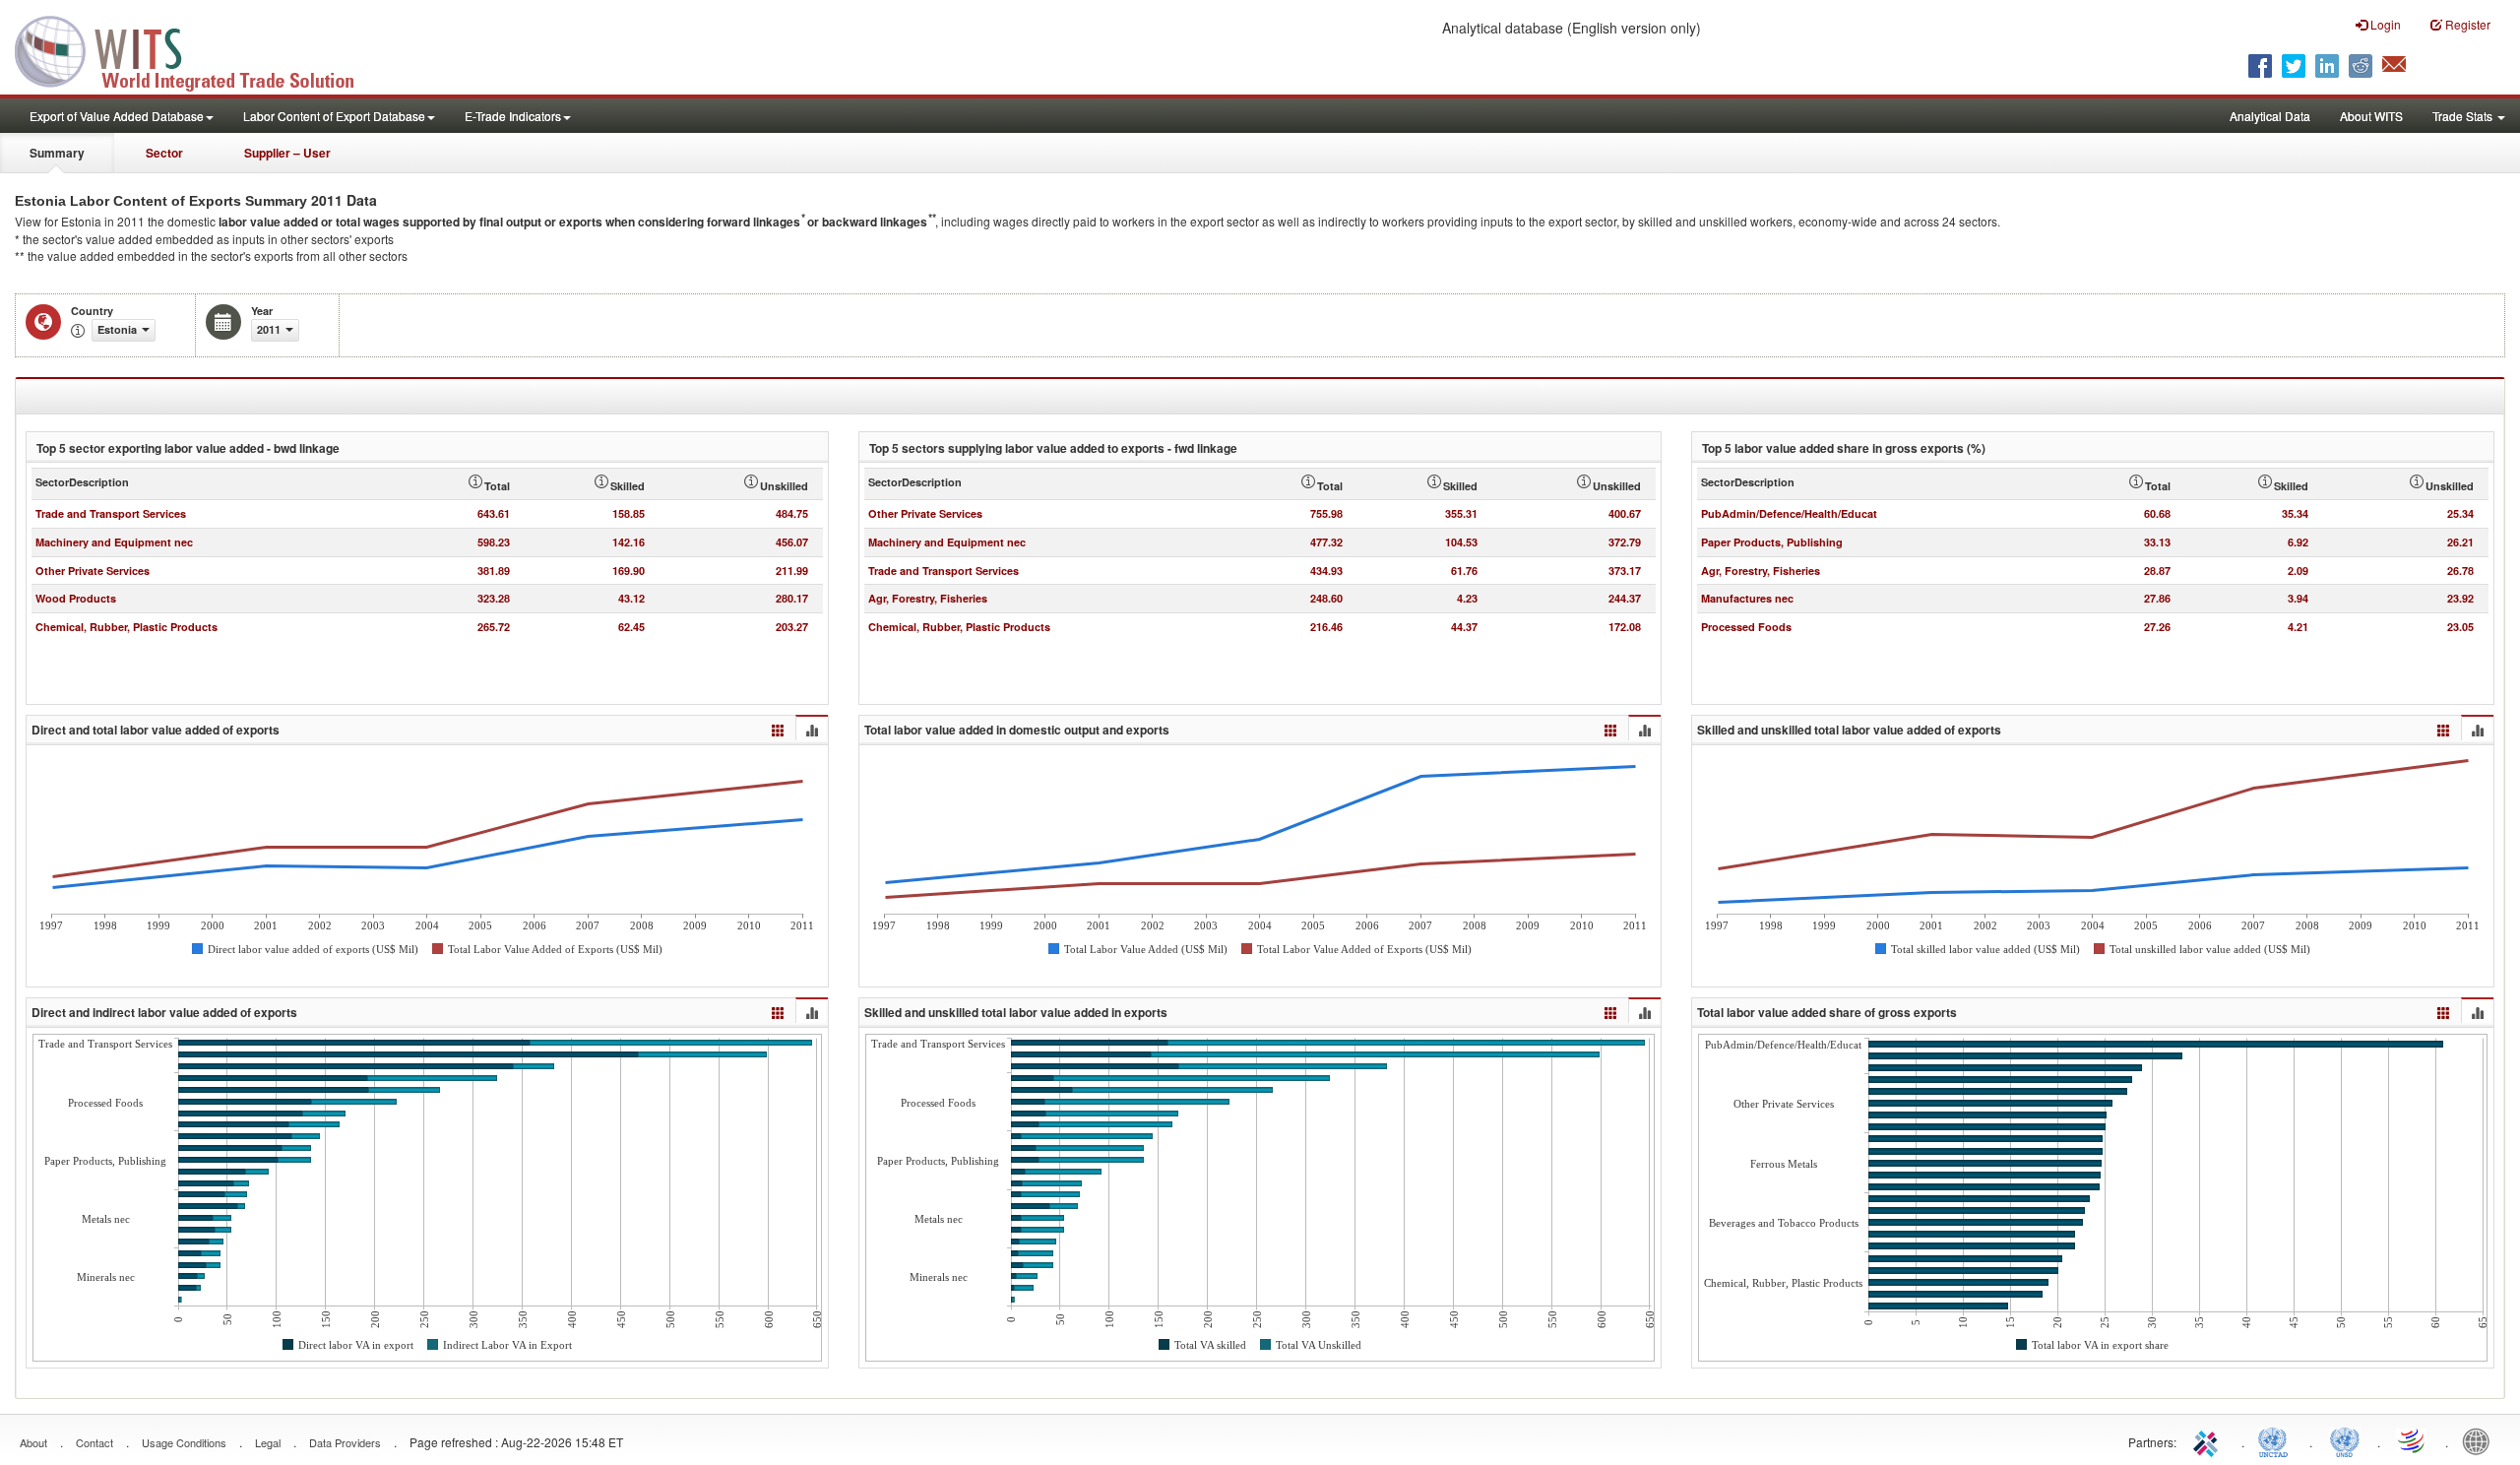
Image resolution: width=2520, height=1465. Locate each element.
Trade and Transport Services (111, 513)
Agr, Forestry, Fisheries (928, 598)
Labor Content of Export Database (334, 116)
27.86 (2157, 598)
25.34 (2460, 513)
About (33, 1442)
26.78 (2460, 571)
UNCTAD (2277, 1440)
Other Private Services (93, 571)
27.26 (2157, 627)
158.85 (629, 513)
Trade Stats (2464, 116)
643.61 (494, 513)
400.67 (1625, 513)
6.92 (2298, 542)
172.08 (1625, 627)
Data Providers (345, 1442)
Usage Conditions (184, 1442)
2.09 (2298, 571)
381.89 (494, 571)
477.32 (1326, 542)
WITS (197, 49)
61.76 (1464, 571)
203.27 (792, 627)
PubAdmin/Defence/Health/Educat (1789, 513)
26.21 (2460, 542)
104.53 (1461, 542)
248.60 (1326, 598)
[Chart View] (811, 729)
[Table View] (778, 728)
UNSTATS (2345, 1440)
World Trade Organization (2413, 1440)
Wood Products (76, 598)
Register (2466, 24)
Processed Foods (1746, 627)
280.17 (792, 598)
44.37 (1464, 627)
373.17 (1625, 571)
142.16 (629, 542)
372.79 (1625, 542)
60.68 (2157, 513)
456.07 (792, 542)
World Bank (2481, 1440)
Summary (57, 153)
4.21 (2298, 627)
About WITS (2371, 116)
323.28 (494, 598)
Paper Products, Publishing (1772, 542)
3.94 (2298, 598)
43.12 (631, 598)
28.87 (2157, 571)
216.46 (1326, 627)
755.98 (1326, 513)
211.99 (792, 571)
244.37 (1625, 598)
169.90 (629, 571)
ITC (2209, 1440)
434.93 (1326, 571)
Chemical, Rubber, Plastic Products (126, 627)
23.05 (2460, 627)
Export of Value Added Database (117, 116)
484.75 (792, 513)
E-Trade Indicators (513, 116)
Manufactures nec (1747, 598)
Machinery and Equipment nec (114, 542)
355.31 (1461, 513)
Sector (164, 153)
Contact (94, 1442)
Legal (268, 1442)
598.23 (494, 542)
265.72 (494, 627)
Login (2384, 24)
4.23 (1467, 598)
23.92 (2460, 598)
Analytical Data (2270, 116)
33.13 (2157, 542)
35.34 (2295, 513)
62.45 (631, 627)
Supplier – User (287, 153)
